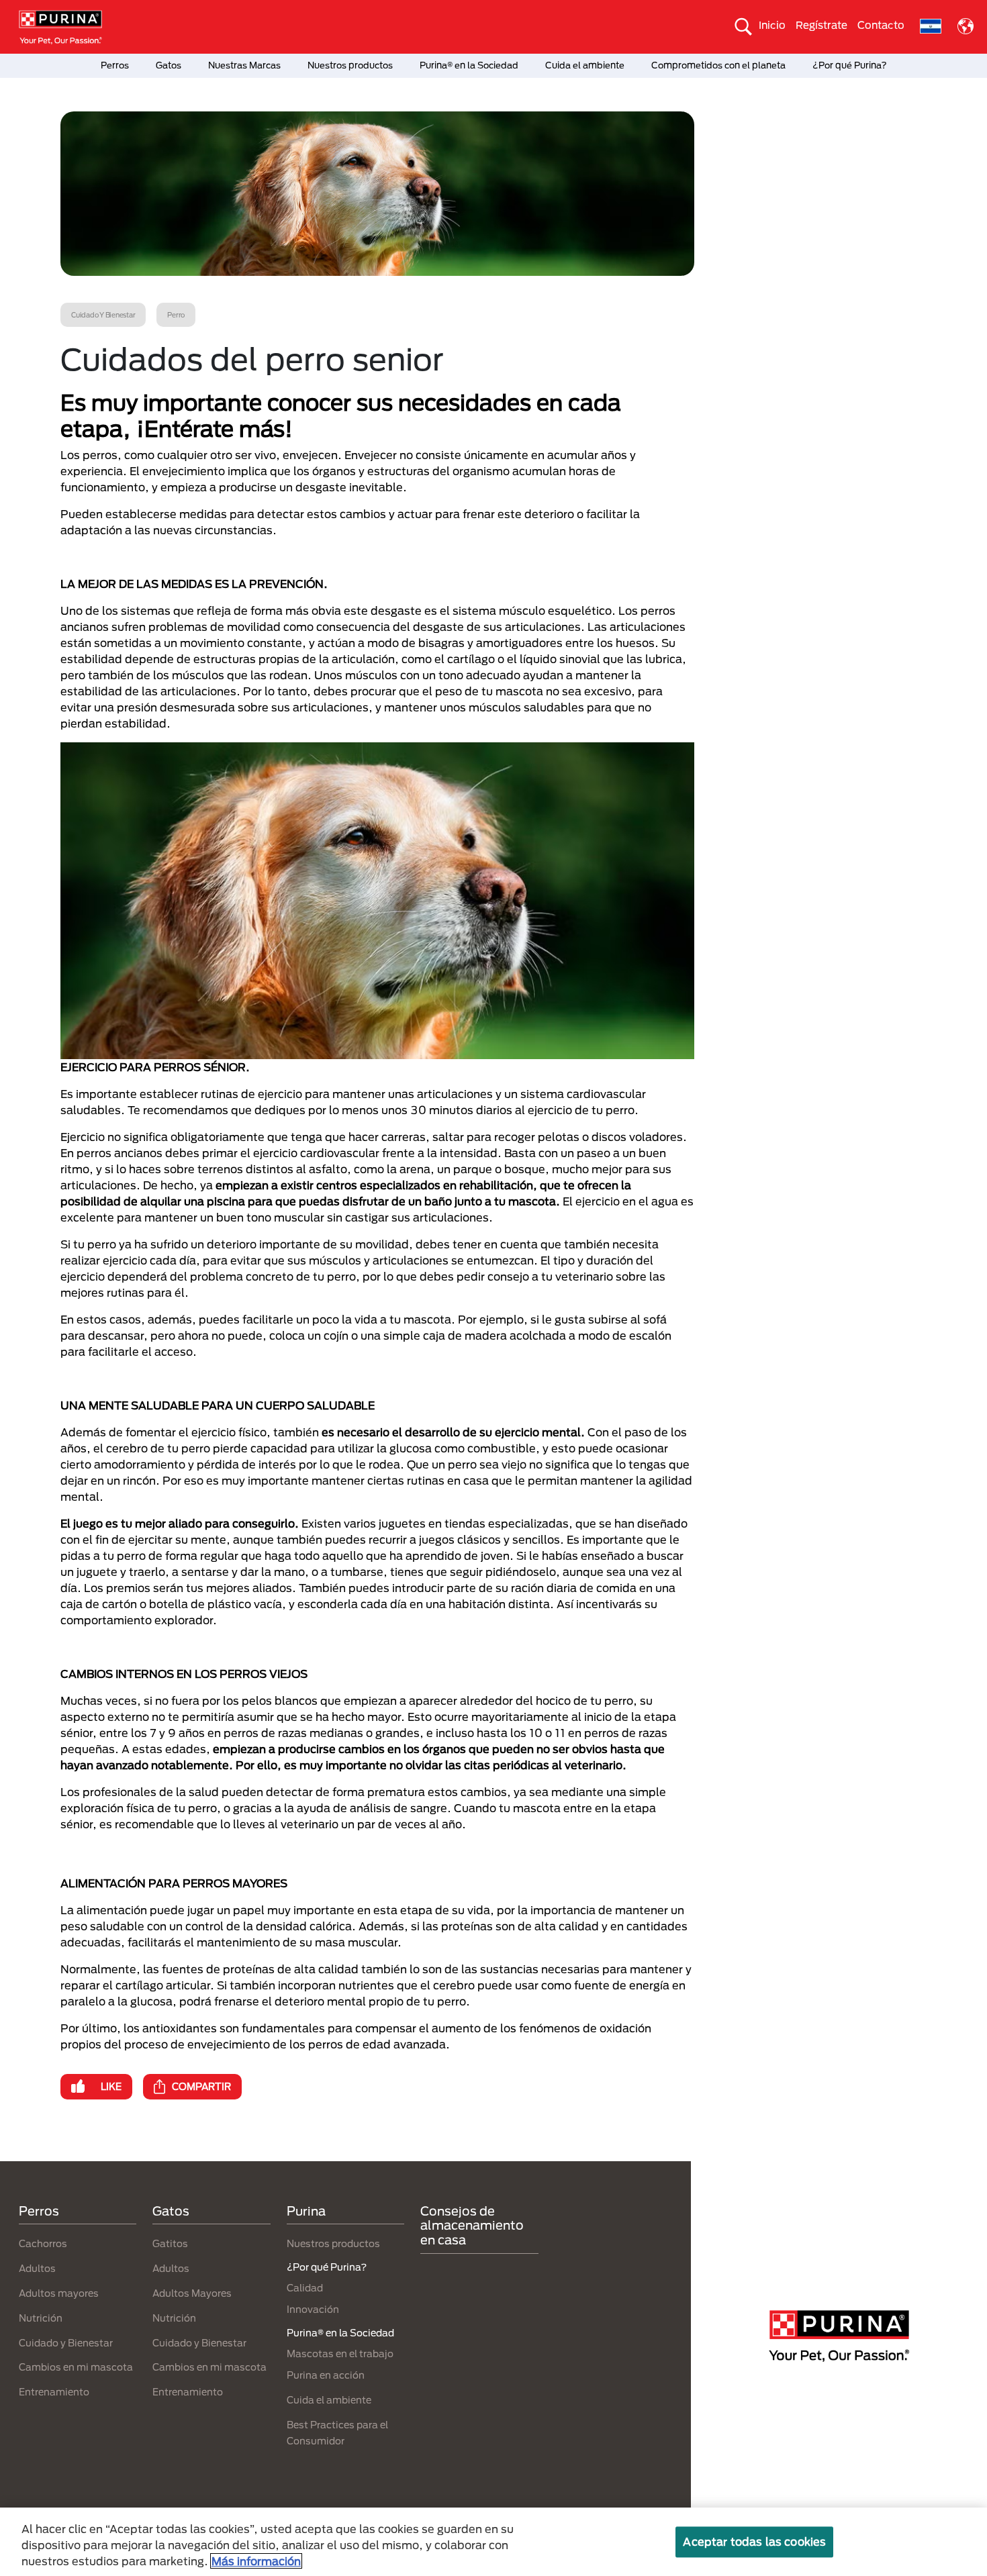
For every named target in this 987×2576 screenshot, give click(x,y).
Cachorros (43, 2243)
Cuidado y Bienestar (66, 2343)
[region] (493, 2542)
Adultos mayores (59, 2293)
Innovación (313, 2309)
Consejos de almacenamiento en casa (472, 2225)
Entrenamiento (54, 2392)
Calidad (305, 2288)
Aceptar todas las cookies (754, 2541)
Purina (306, 2211)
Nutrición (41, 2318)
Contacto (881, 25)
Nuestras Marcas (244, 65)
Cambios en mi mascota (76, 2367)
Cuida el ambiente (585, 65)
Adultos (37, 2268)
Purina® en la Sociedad (469, 65)
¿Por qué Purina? (850, 65)
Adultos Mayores (192, 2293)
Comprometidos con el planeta (718, 65)
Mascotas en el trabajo (340, 2354)
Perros (115, 65)
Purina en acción (326, 2375)
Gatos (169, 65)
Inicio (772, 25)
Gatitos (170, 2243)
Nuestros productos (350, 65)
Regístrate (821, 25)
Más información (256, 2561)
